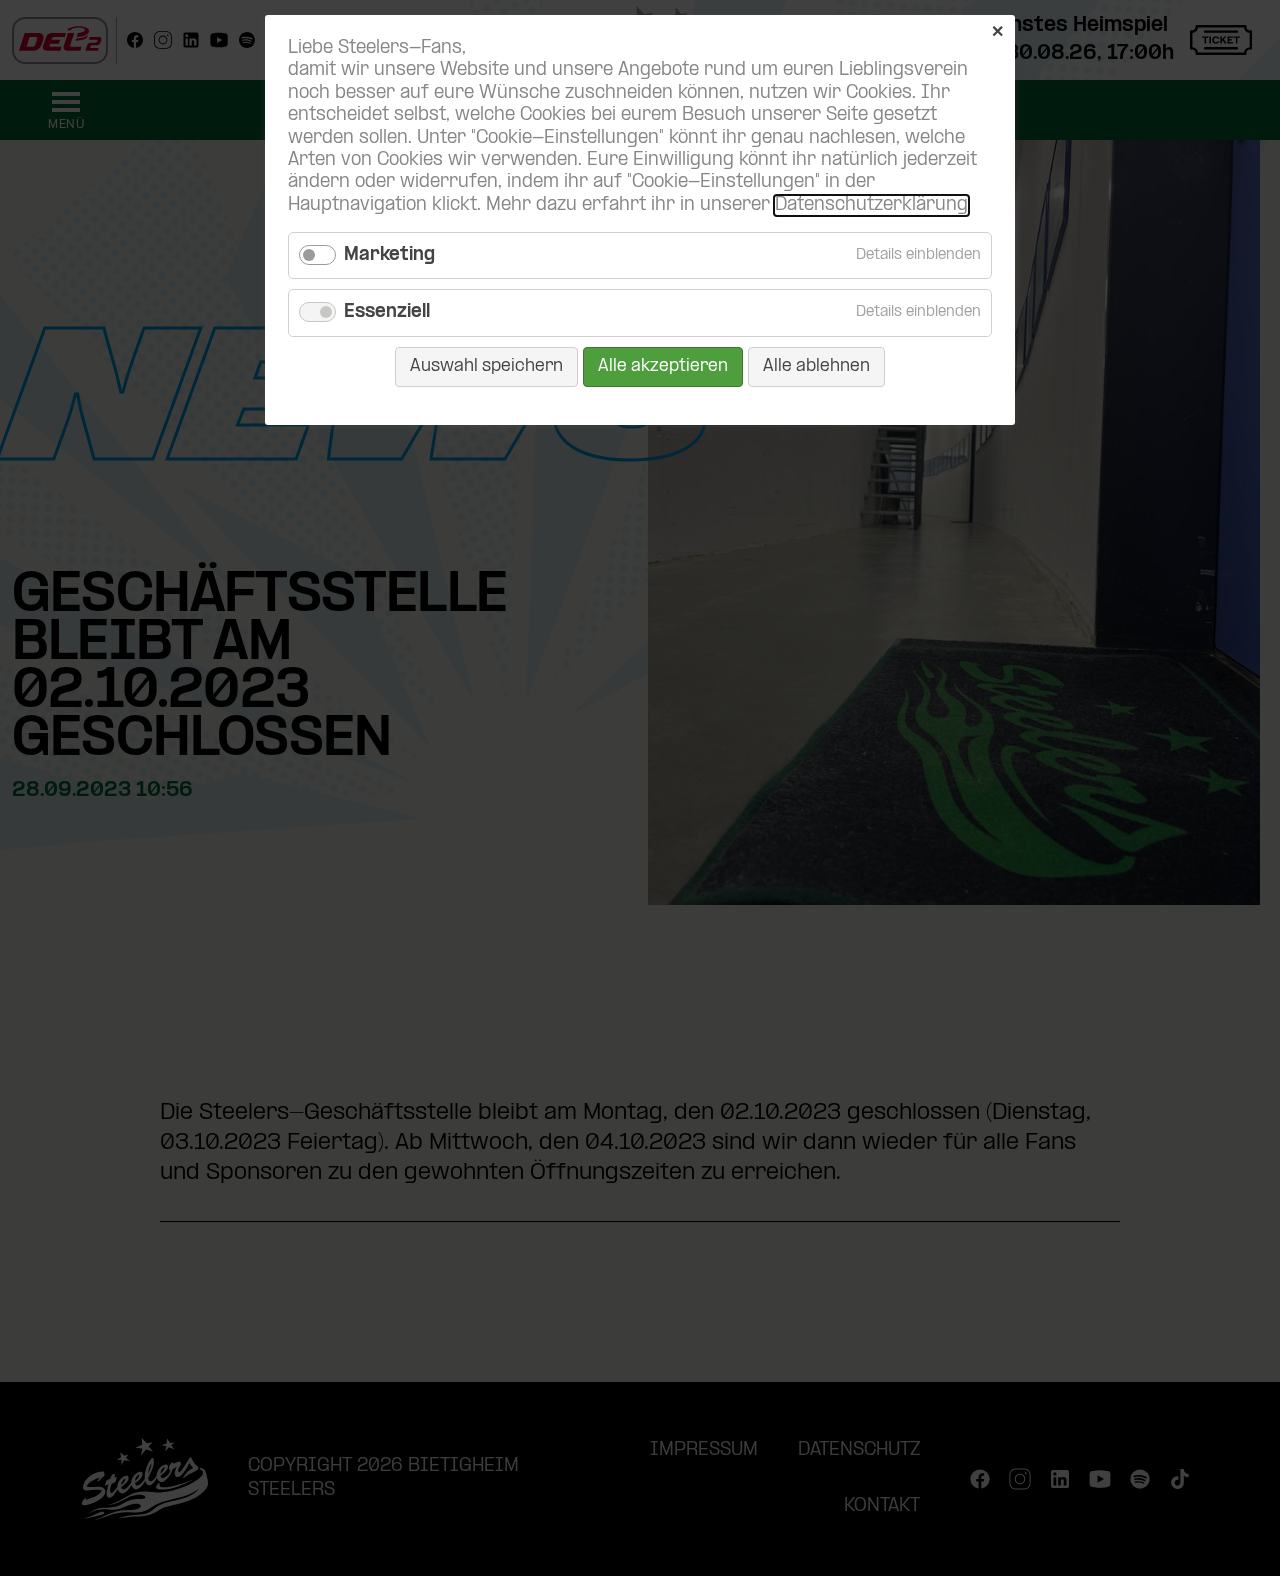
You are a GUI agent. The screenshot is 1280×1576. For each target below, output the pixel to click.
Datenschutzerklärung (871, 205)
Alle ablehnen (816, 366)
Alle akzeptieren (663, 366)
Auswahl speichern (486, 366)
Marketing (389, 255)
